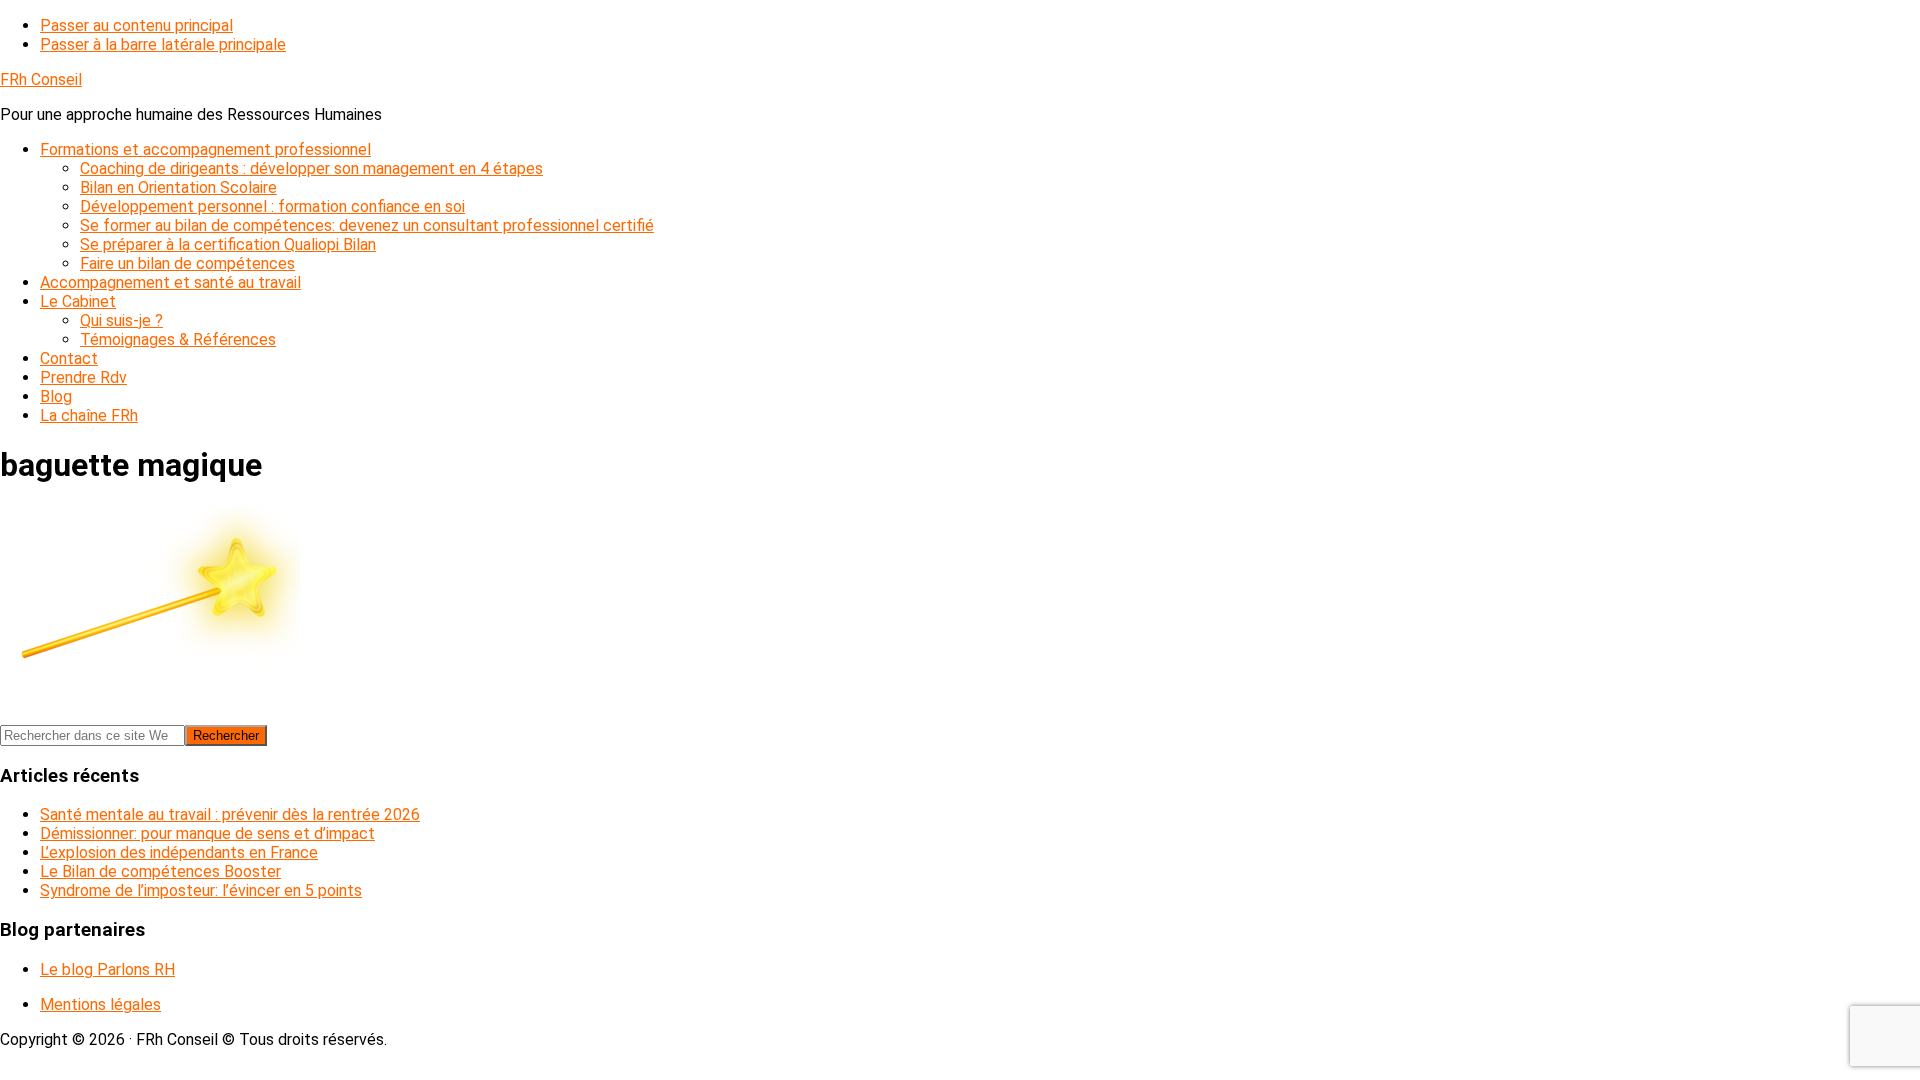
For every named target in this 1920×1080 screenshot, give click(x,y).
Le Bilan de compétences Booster (160, 871)
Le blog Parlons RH (107, 969)
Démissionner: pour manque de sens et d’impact (207, 833)
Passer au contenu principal (136, 25)
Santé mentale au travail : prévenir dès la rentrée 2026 (230, 814)
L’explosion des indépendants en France (179, 852)
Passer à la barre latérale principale (163, 44)
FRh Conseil (41, 79)
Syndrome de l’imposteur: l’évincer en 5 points (201, 890)
